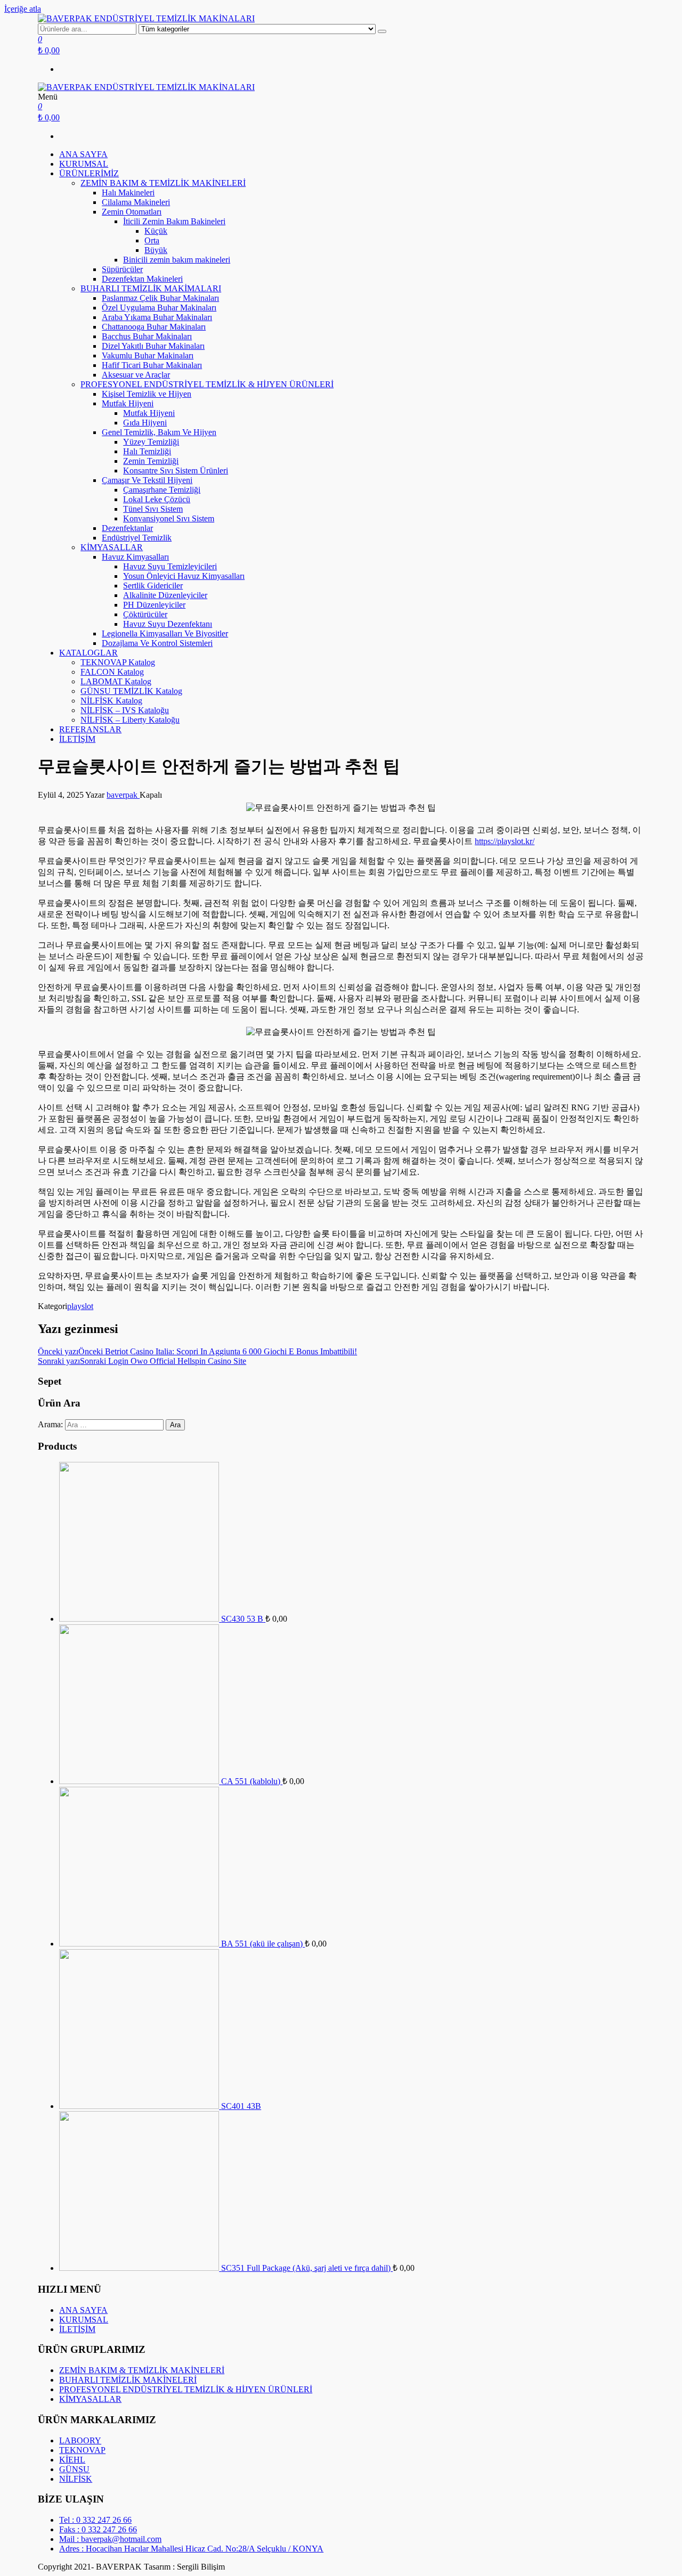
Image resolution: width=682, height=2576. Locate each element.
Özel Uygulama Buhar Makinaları (159, 308)
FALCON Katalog (112, 672)
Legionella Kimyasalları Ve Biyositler (165, 633)
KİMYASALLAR (112, 547)
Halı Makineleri (128, 193)
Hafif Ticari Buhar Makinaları (152, 365)
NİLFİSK (76, 2479)
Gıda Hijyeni (145, 423)
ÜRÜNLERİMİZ (89, 173)
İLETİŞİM (77, 739)
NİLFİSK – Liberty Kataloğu (130, 720)
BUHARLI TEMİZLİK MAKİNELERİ (128, 2380)
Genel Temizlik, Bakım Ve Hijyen (159, 432)
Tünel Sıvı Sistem (153, 509)
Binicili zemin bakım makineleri (177, 260)
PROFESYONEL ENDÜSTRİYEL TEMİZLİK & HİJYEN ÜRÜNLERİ (207, 384)
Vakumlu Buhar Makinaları (148, 355)
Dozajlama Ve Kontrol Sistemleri (157, 643)
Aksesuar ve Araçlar (136, 375)
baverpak (123, 795)
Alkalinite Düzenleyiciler (165, 595)
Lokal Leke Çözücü (157, 499)
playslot (80, 1306)
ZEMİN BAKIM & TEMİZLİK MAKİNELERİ (163, 183)
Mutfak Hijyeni (128, 403)
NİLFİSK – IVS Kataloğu (125, 710)
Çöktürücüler (145, 614)
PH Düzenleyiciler (154, 605)
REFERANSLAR (90, 729)
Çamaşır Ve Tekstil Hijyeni (147, 480)
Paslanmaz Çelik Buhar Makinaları (160, 298)
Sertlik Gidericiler (153, 586)
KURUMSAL (84, 164)
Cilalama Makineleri (136, 202)
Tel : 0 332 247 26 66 (95, 2520)
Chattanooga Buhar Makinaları (154, 327)
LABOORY (80, 2440)
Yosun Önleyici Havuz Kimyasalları (184, 576)
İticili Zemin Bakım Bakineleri (174, 221)
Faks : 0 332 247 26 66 (98, 2529)
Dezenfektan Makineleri (142, 279)
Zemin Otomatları (132, 212)
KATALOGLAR (88, 653)
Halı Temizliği (147, 451)
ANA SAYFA (83, 154)
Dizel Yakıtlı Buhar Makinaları (153, 346)
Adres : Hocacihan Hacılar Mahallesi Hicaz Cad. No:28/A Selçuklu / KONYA (191, 2549)
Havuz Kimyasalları (135, 557)
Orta (152, 240)
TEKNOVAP (82, 2450)
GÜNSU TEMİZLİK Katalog (131, 691)
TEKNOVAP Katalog (118, 662)
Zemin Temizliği (151, 461)
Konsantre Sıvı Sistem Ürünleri (176, 471)
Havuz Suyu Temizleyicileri (170, 566)
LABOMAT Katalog (116, 681)
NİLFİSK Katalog (111, 701)
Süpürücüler (122, 269)
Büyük (156, 250)
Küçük (156, 231)
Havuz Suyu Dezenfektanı (168, 624)
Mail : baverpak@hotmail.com (110, 2539)
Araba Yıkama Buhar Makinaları (157, 317)
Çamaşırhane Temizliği (162, 490)
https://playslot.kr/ (505, 841)
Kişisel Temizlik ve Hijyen (147, 394)
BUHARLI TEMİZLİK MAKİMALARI (151, 288)
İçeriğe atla (23, 9)
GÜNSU (74, 2469)
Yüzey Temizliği (151, 442)
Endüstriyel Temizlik (137, 538)
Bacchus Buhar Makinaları (147, 336)
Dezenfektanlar (127, 528)
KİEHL (72, 2460)
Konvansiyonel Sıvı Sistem (169, 518)
